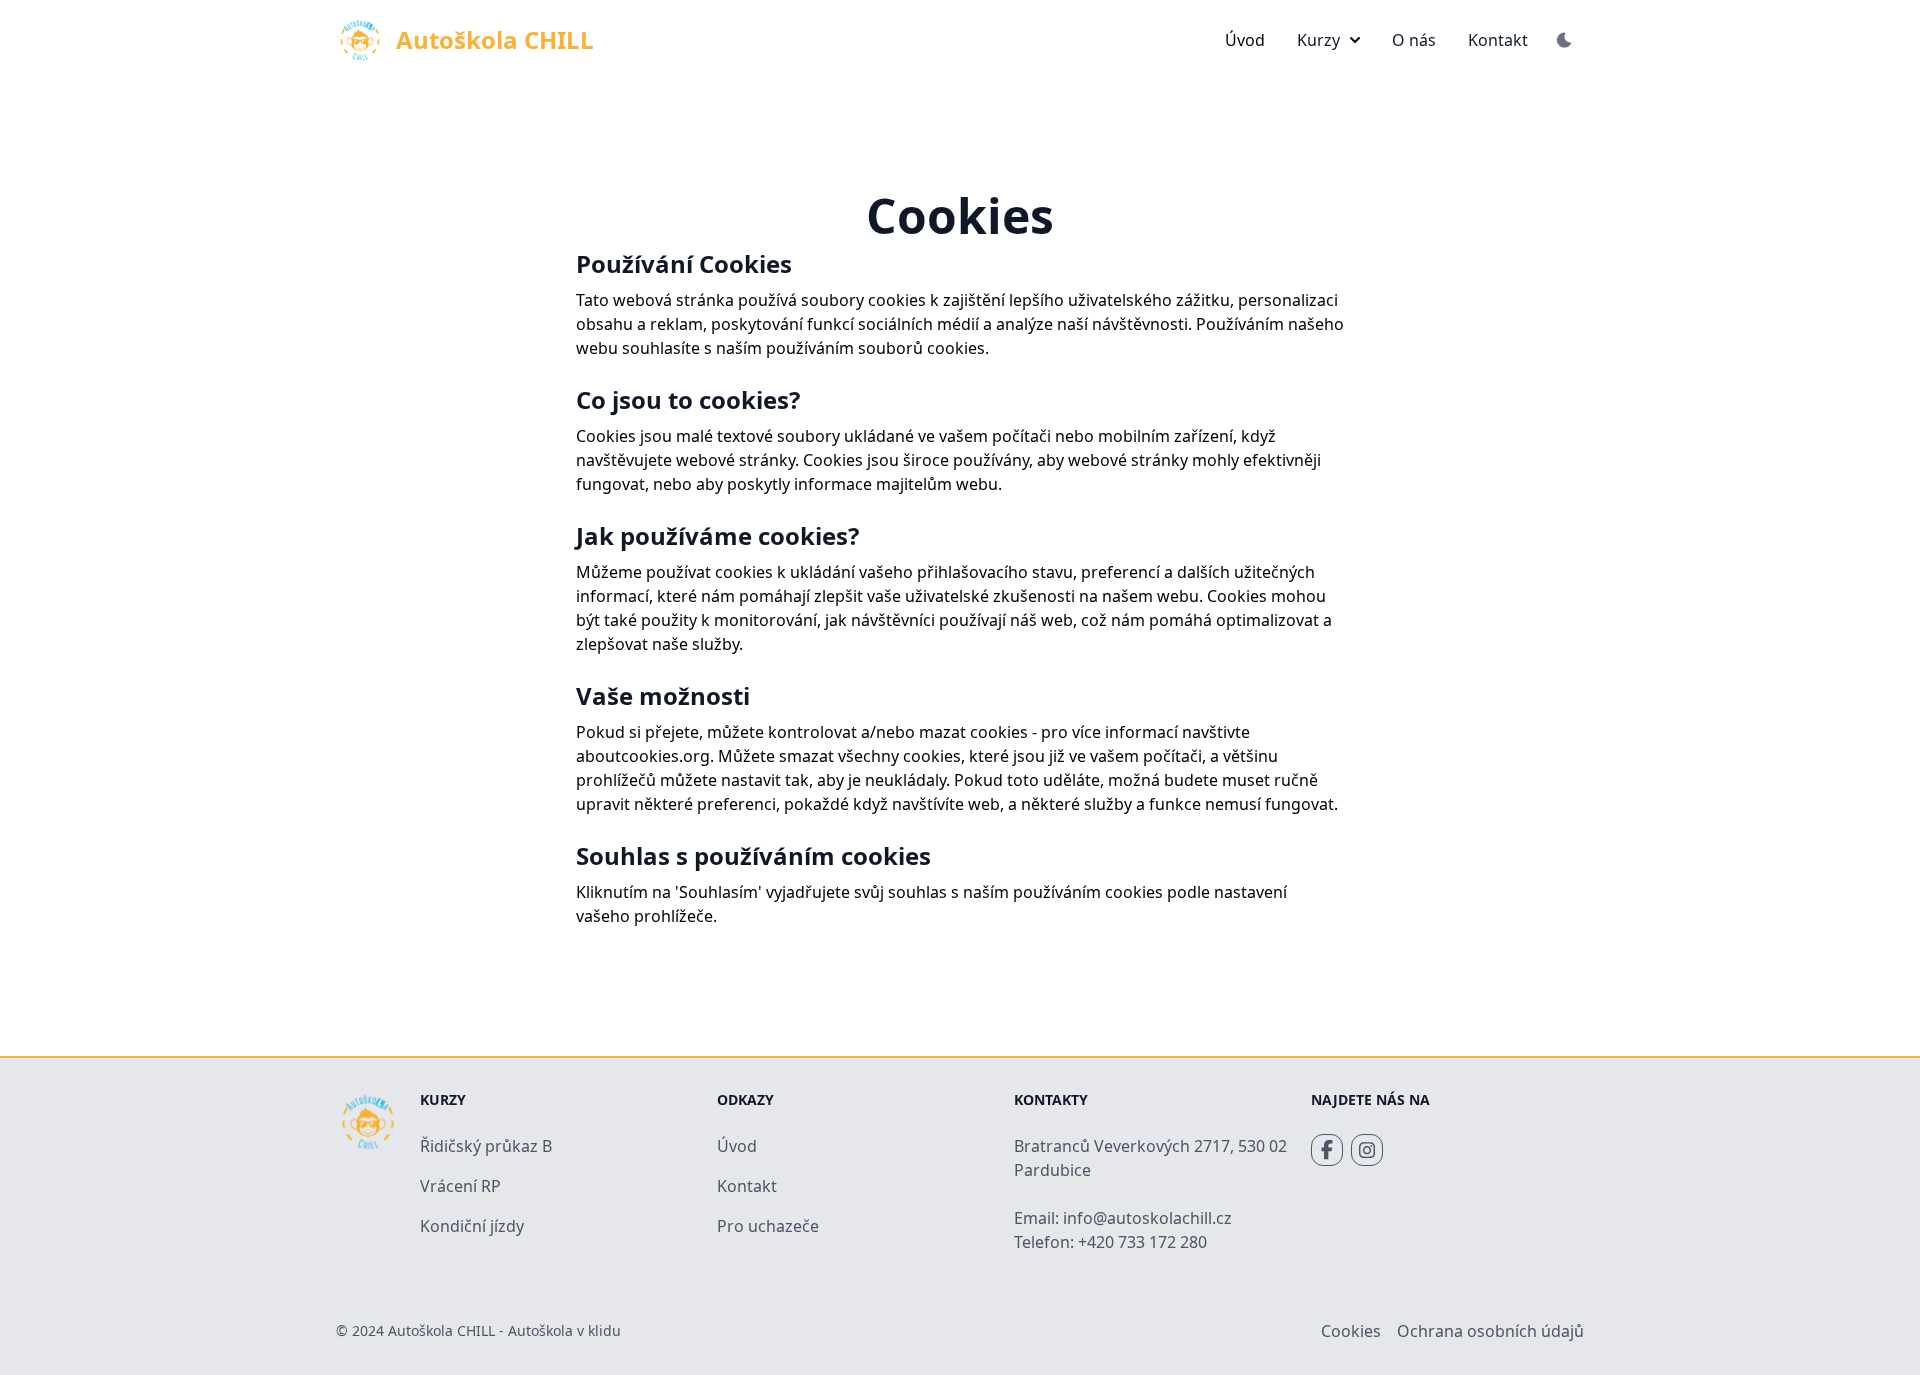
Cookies (1351, 1331)
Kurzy (1318, 40)
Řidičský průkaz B (486, 1146)
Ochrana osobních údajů (1490, 1331)
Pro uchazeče (768, 1226)
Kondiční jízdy (472, 1226)
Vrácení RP (460, 1186)
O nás (1414, 40)
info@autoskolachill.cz (1147, 1218)
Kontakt (1498, 40)
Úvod (1245, 40)
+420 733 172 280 (1142, 1242)
